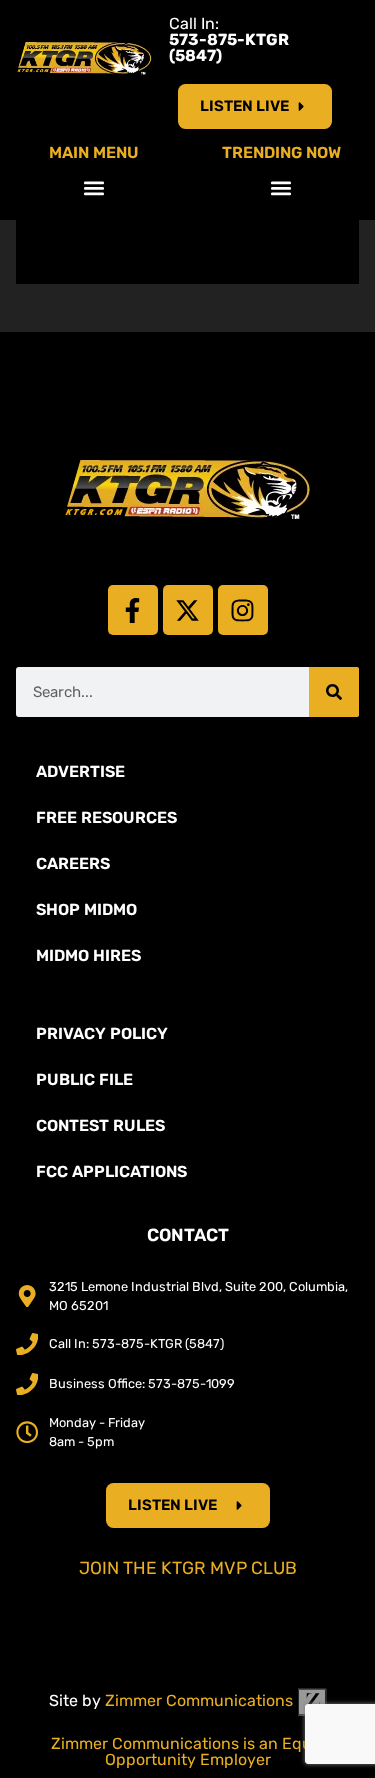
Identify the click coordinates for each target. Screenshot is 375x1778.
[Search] (334, 692)
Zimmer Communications (201, 1700)
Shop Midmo (86, 909)
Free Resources (106, 817)
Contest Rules (100, 1125)
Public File (84, 1079)
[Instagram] (243, 610)
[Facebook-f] (133, 610)
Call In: (229, 39)
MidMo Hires (88, 955)
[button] (93, 187)
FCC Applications (111, 1171)
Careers (73, 863)
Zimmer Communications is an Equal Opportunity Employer (188, 1751)
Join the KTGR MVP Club (188, 1568)
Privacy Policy (102, 1033)
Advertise (80, 771)
